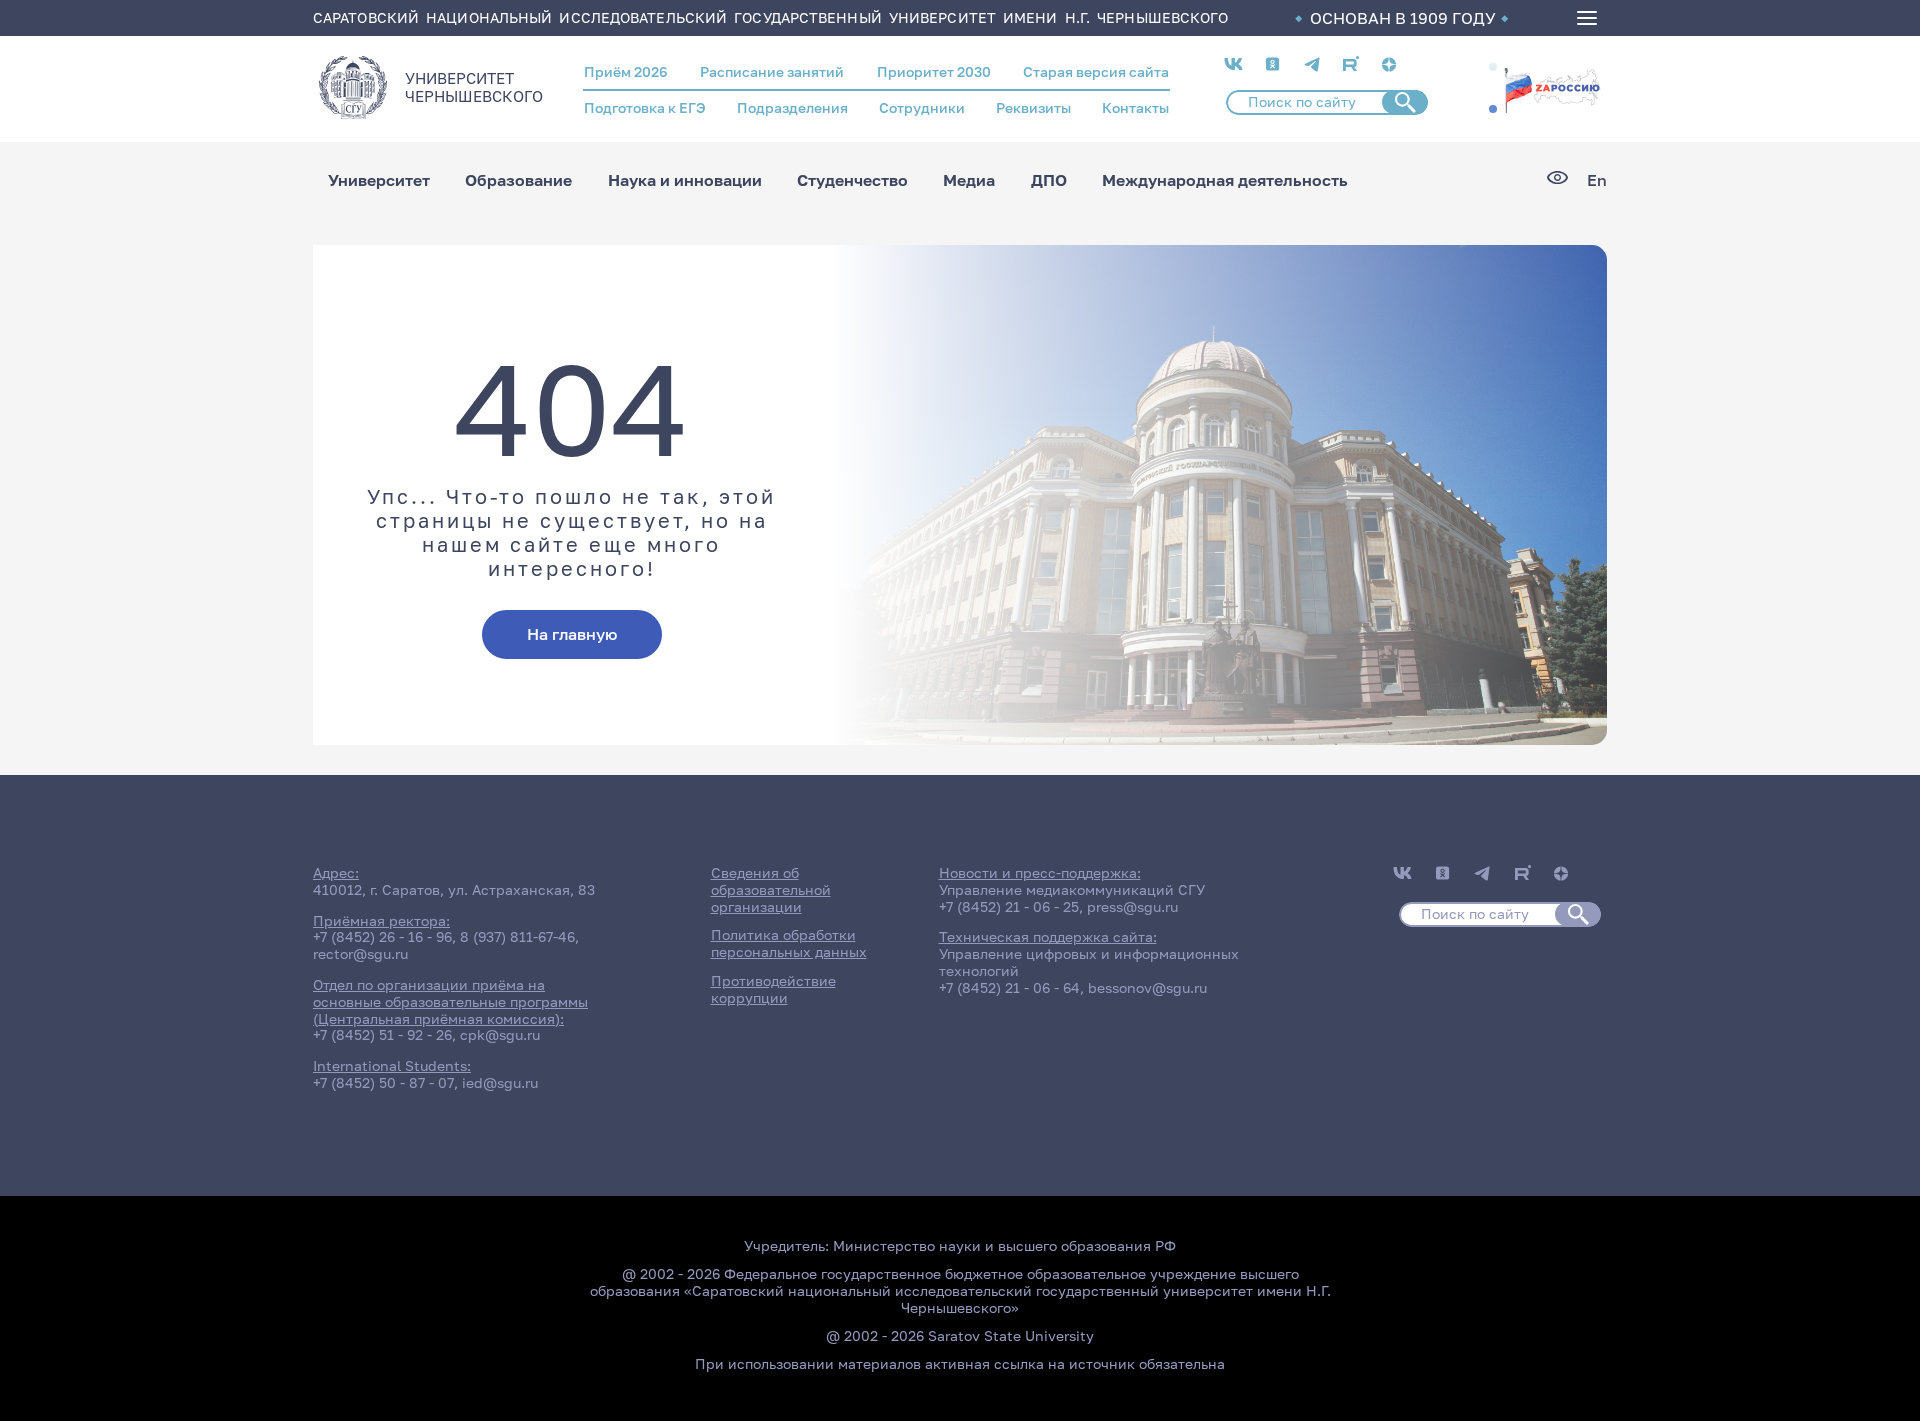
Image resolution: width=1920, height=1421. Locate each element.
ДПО (1049, 180)
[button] (1493, 67)
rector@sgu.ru (360, 953)
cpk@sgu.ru (500, 1034)
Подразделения (792, 107)
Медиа (969, 180)
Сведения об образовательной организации (771, 889)
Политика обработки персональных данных (789, 943)
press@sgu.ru (1132, 906)
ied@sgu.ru (500, 1082)
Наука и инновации (685, 180)
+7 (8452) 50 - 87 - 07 (383, 1082)
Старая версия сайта (1096, 71)
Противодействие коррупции (773, 989)
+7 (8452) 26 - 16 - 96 (382, 936)
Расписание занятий (772, 71)
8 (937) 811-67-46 (517, 936)
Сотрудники (922, 107)
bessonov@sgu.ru (1147, 987)
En (1597, 180)
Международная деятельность (1225, 180)
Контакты (1135, 107)
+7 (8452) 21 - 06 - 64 (1009, 987)
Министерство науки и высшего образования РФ (1004, 1245)
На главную (572, 634)
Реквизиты (1033, 107)
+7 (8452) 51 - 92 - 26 (382, 1034)
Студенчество (852, 180)
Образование (518, 180)
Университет (379, 180)
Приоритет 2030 (934, 71)
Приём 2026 (626, 71)
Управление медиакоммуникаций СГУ (1072, 889)
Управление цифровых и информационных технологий (1089, 962)
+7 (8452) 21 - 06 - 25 (1009, 906)
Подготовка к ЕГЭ (645, 107)
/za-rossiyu (1552, 88)
